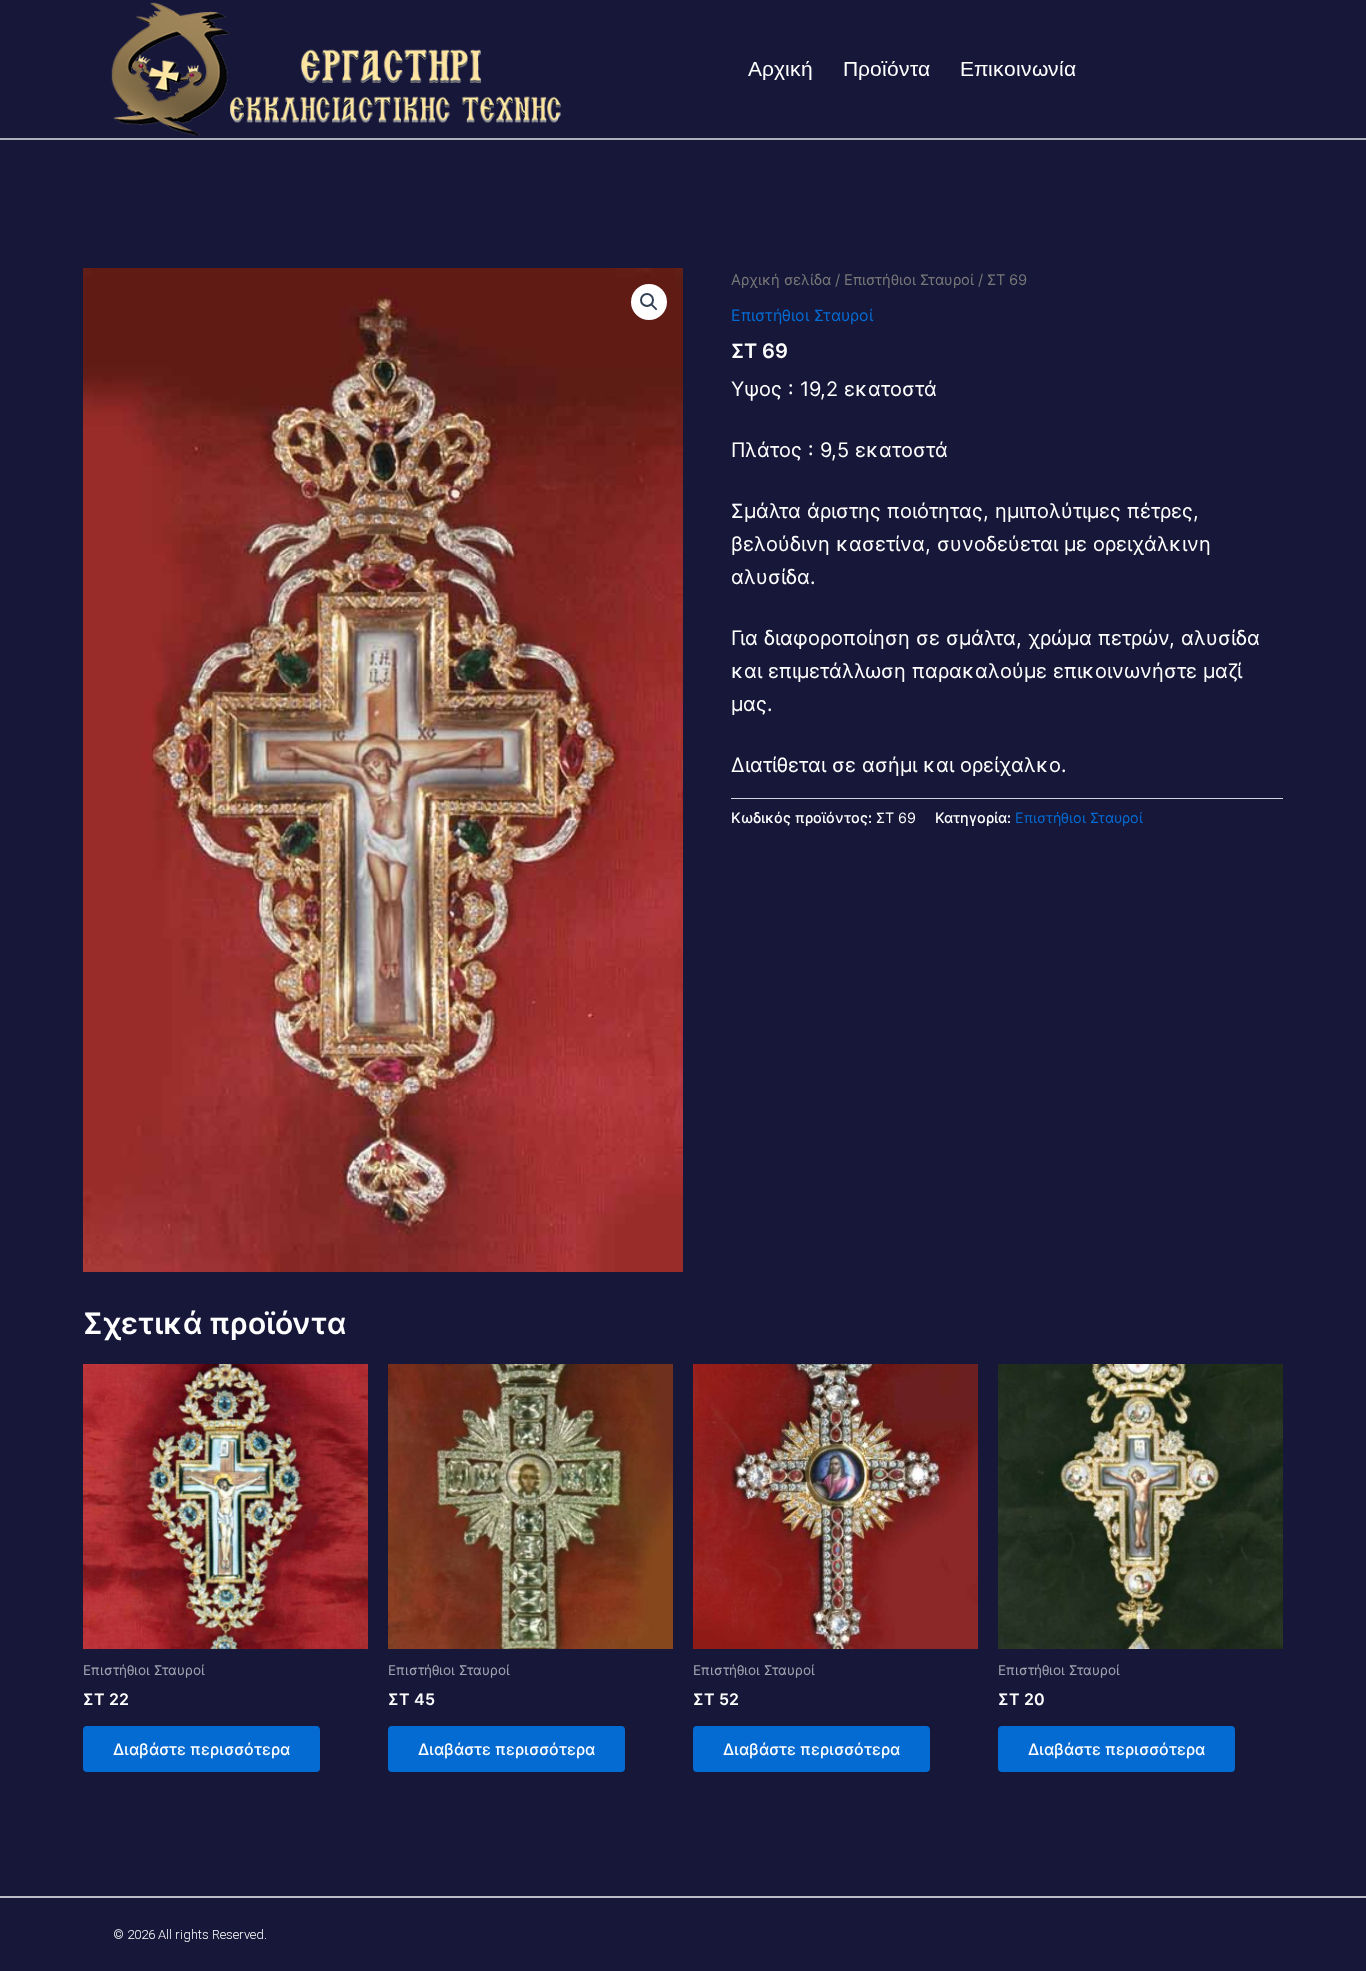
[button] (649, 302)
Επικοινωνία (1018, 68)
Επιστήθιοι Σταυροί (909, 280)
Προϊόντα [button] (886, 68)
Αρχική (780, 68)
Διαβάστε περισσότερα (201, 1749)
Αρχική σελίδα (781, 280)
